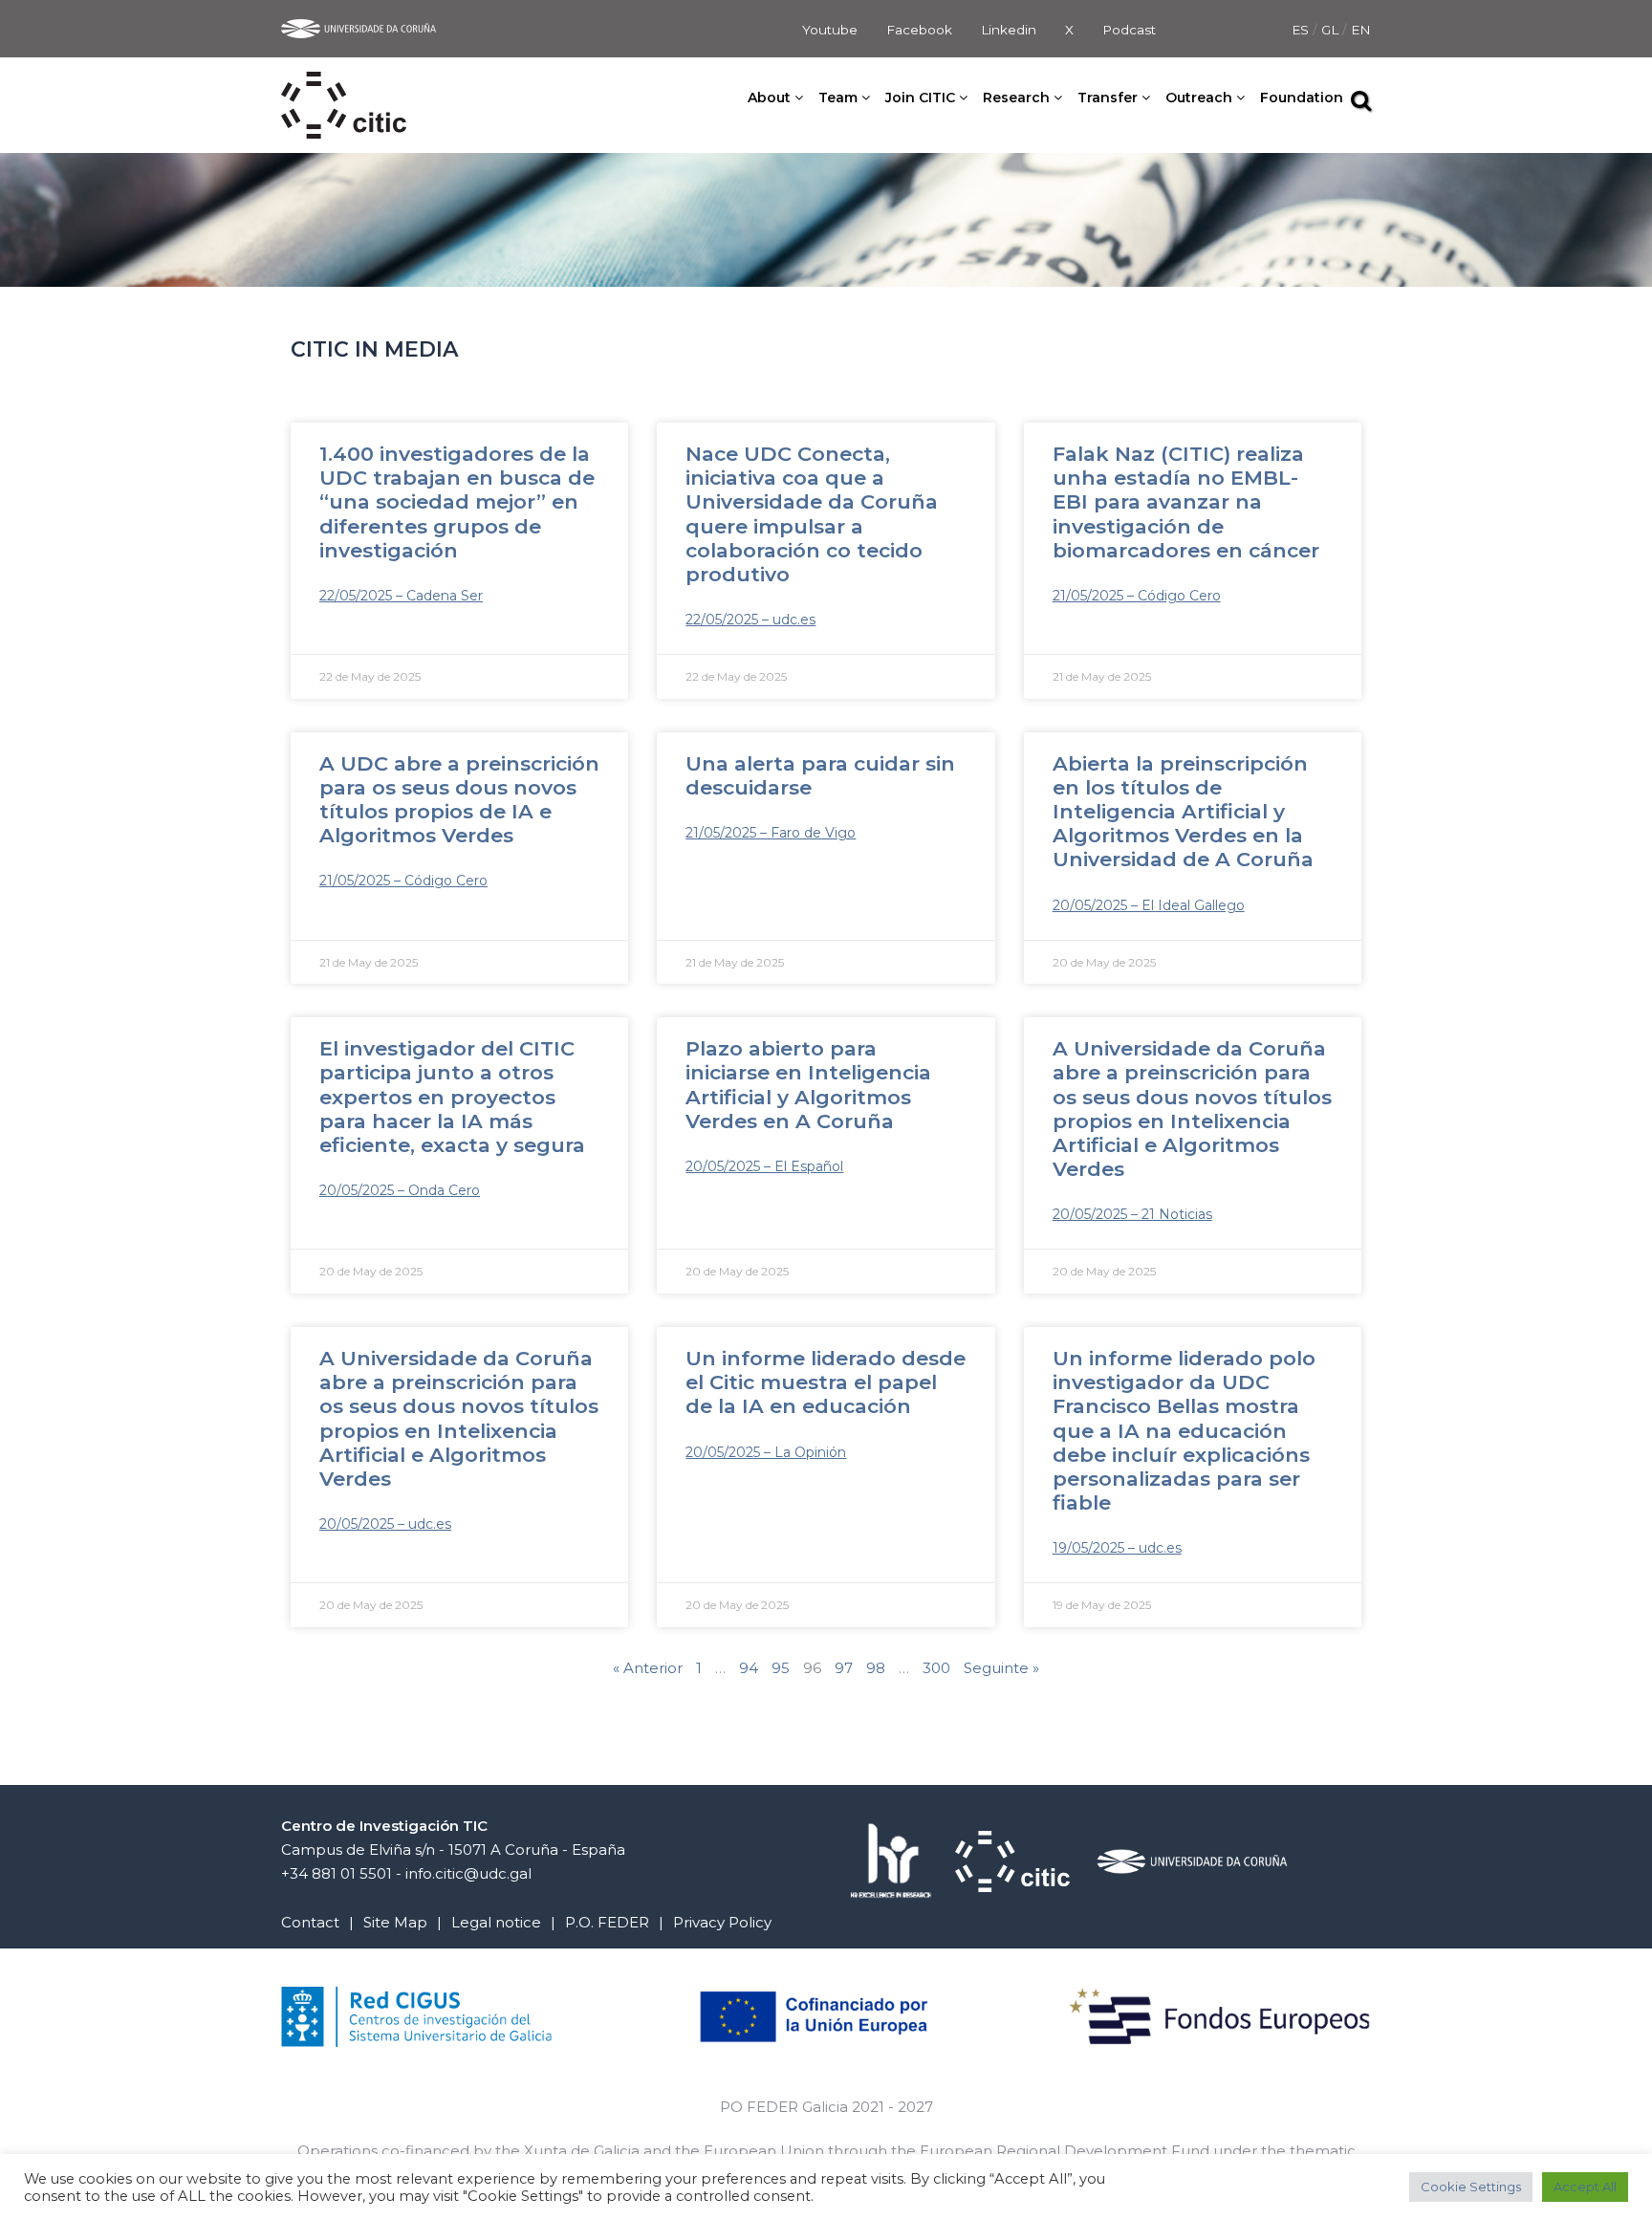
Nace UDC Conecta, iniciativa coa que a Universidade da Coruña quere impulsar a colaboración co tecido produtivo (812, 514)
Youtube (830, 30)
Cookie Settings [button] (1471, 2187)
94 (749, 1668)
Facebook (919, 30)
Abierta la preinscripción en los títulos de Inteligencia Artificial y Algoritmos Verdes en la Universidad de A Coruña (1183, 812)
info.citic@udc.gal (468, 1873)
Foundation (1302, 98)
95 (781, 1668)
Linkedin (1009, 30)
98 (876, 1668)
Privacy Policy (722, 1922)
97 (844, 1668)
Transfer (1108, 98)
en (1361, 30)
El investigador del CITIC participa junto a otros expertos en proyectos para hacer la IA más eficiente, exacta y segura (452, 1097)
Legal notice (496, 1922)
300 (936, 1668)
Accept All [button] (1585, 2187)
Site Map (395, 1922)
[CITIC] (344, 84)
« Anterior (648, 1668)
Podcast (1129, 30)
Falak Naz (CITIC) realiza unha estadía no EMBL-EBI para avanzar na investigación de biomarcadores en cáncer (1186, 502)
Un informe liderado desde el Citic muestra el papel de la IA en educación (826, 1382)
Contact (310, 1922)
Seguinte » (1001, 1668)
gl (1332, 30)
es (1302, 30)
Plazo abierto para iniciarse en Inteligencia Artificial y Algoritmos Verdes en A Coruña (808, 1085)
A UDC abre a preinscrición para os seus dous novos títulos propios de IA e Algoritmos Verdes (459, 800)
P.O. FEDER (607, 1922)
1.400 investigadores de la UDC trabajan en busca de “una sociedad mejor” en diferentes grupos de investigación (457, 502)
